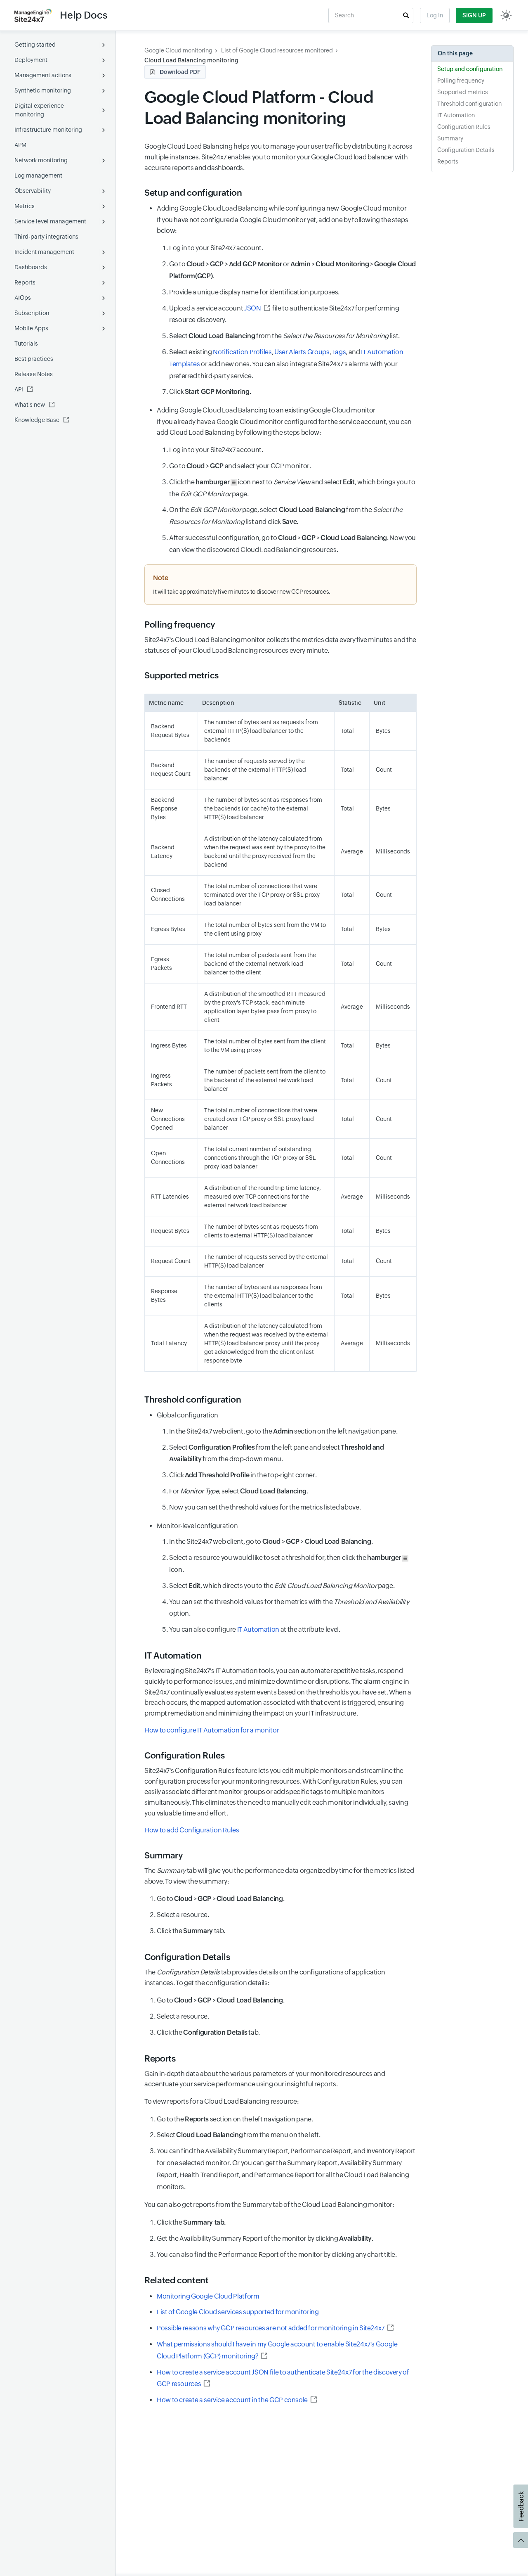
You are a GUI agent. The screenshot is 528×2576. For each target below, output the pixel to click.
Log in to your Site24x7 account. (216, 248)
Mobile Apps (31, 328)
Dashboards (31, 267)
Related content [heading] (177, 2280)
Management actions (43, 75)
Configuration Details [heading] (187, 1957)
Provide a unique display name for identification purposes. (254, 292)
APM (20, 145)
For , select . (238, 1491)
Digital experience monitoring (39, 110)
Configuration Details (466, 150)
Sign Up (474, 15)
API (19, 389)
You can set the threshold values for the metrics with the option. (289, 1608)
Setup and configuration (470, 69)
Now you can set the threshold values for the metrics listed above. (265, 1507)
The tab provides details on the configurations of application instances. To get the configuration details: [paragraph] (265, 1978)
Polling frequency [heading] (180, 625)
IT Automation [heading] (173, 1656)
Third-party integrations (46, 237)
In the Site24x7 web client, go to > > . (271, 1542)
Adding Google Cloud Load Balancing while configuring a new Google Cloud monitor (286, 300)
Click (210, 392)
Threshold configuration (469, 104)
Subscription (32, 313)
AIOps (23, 298)
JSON (253, 308)
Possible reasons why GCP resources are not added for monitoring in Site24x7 (271, 2328)
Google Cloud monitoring (178, 50)
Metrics (25, 206)
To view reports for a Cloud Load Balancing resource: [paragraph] (222, 2101)
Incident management (44, 252)
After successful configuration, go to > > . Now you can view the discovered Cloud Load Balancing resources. (292, 544)
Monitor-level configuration (283, 1578)
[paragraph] (280, 1730)
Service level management (50, 221)
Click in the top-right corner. (243, 1475)
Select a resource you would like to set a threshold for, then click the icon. (285, 1564)
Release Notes (34, 374)
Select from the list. (284, 336)
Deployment (31, 60)
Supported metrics (463, 92)
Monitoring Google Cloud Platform (208, 2296)
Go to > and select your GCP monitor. (240, 466)
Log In (435, 15)
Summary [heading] (163, 1856)
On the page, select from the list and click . (286, 516)
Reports (25, 282)
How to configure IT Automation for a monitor (212, 1730)
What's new (30, 405)
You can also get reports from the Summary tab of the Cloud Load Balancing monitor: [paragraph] (269, 2205)
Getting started (35, 45)
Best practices (34, 359)
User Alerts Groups (302, 352)
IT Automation (258, 1629)
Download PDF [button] (180, 72)
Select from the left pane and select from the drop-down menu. (277, 1453)
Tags (339, 352)
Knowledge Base (37, 420)
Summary (450, 138)
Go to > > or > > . (292, 270)
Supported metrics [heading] (181, 675)
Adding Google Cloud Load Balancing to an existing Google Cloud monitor (286, 480)
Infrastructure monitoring (48, 130)
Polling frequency (461, 81)
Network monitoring (41, 160)
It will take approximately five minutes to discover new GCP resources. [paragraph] (242, 592)
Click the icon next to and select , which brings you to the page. (292, 488)
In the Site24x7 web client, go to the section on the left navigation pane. (283, 1431)
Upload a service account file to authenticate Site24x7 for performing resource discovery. (284, 314)
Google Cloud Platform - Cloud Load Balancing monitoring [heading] (259, 108)
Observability (33, 191)
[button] (406, 15)
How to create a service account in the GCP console (232, 2400)
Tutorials (26, 344)
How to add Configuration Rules (192, 1830)
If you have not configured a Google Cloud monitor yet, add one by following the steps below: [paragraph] (282, 225)
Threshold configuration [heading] (193, 1400)
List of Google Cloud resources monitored (277, 50)
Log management (38, 175)
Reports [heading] (160, 2059)
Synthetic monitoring (43, 90)
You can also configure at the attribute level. (255, 1629)
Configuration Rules (464, 127)
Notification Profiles (242, 352)
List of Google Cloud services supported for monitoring (238, 2312)
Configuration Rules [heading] (184, 1756)
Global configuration (277, 1461)
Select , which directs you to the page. (282, 1586)
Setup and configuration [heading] (193, 193)
